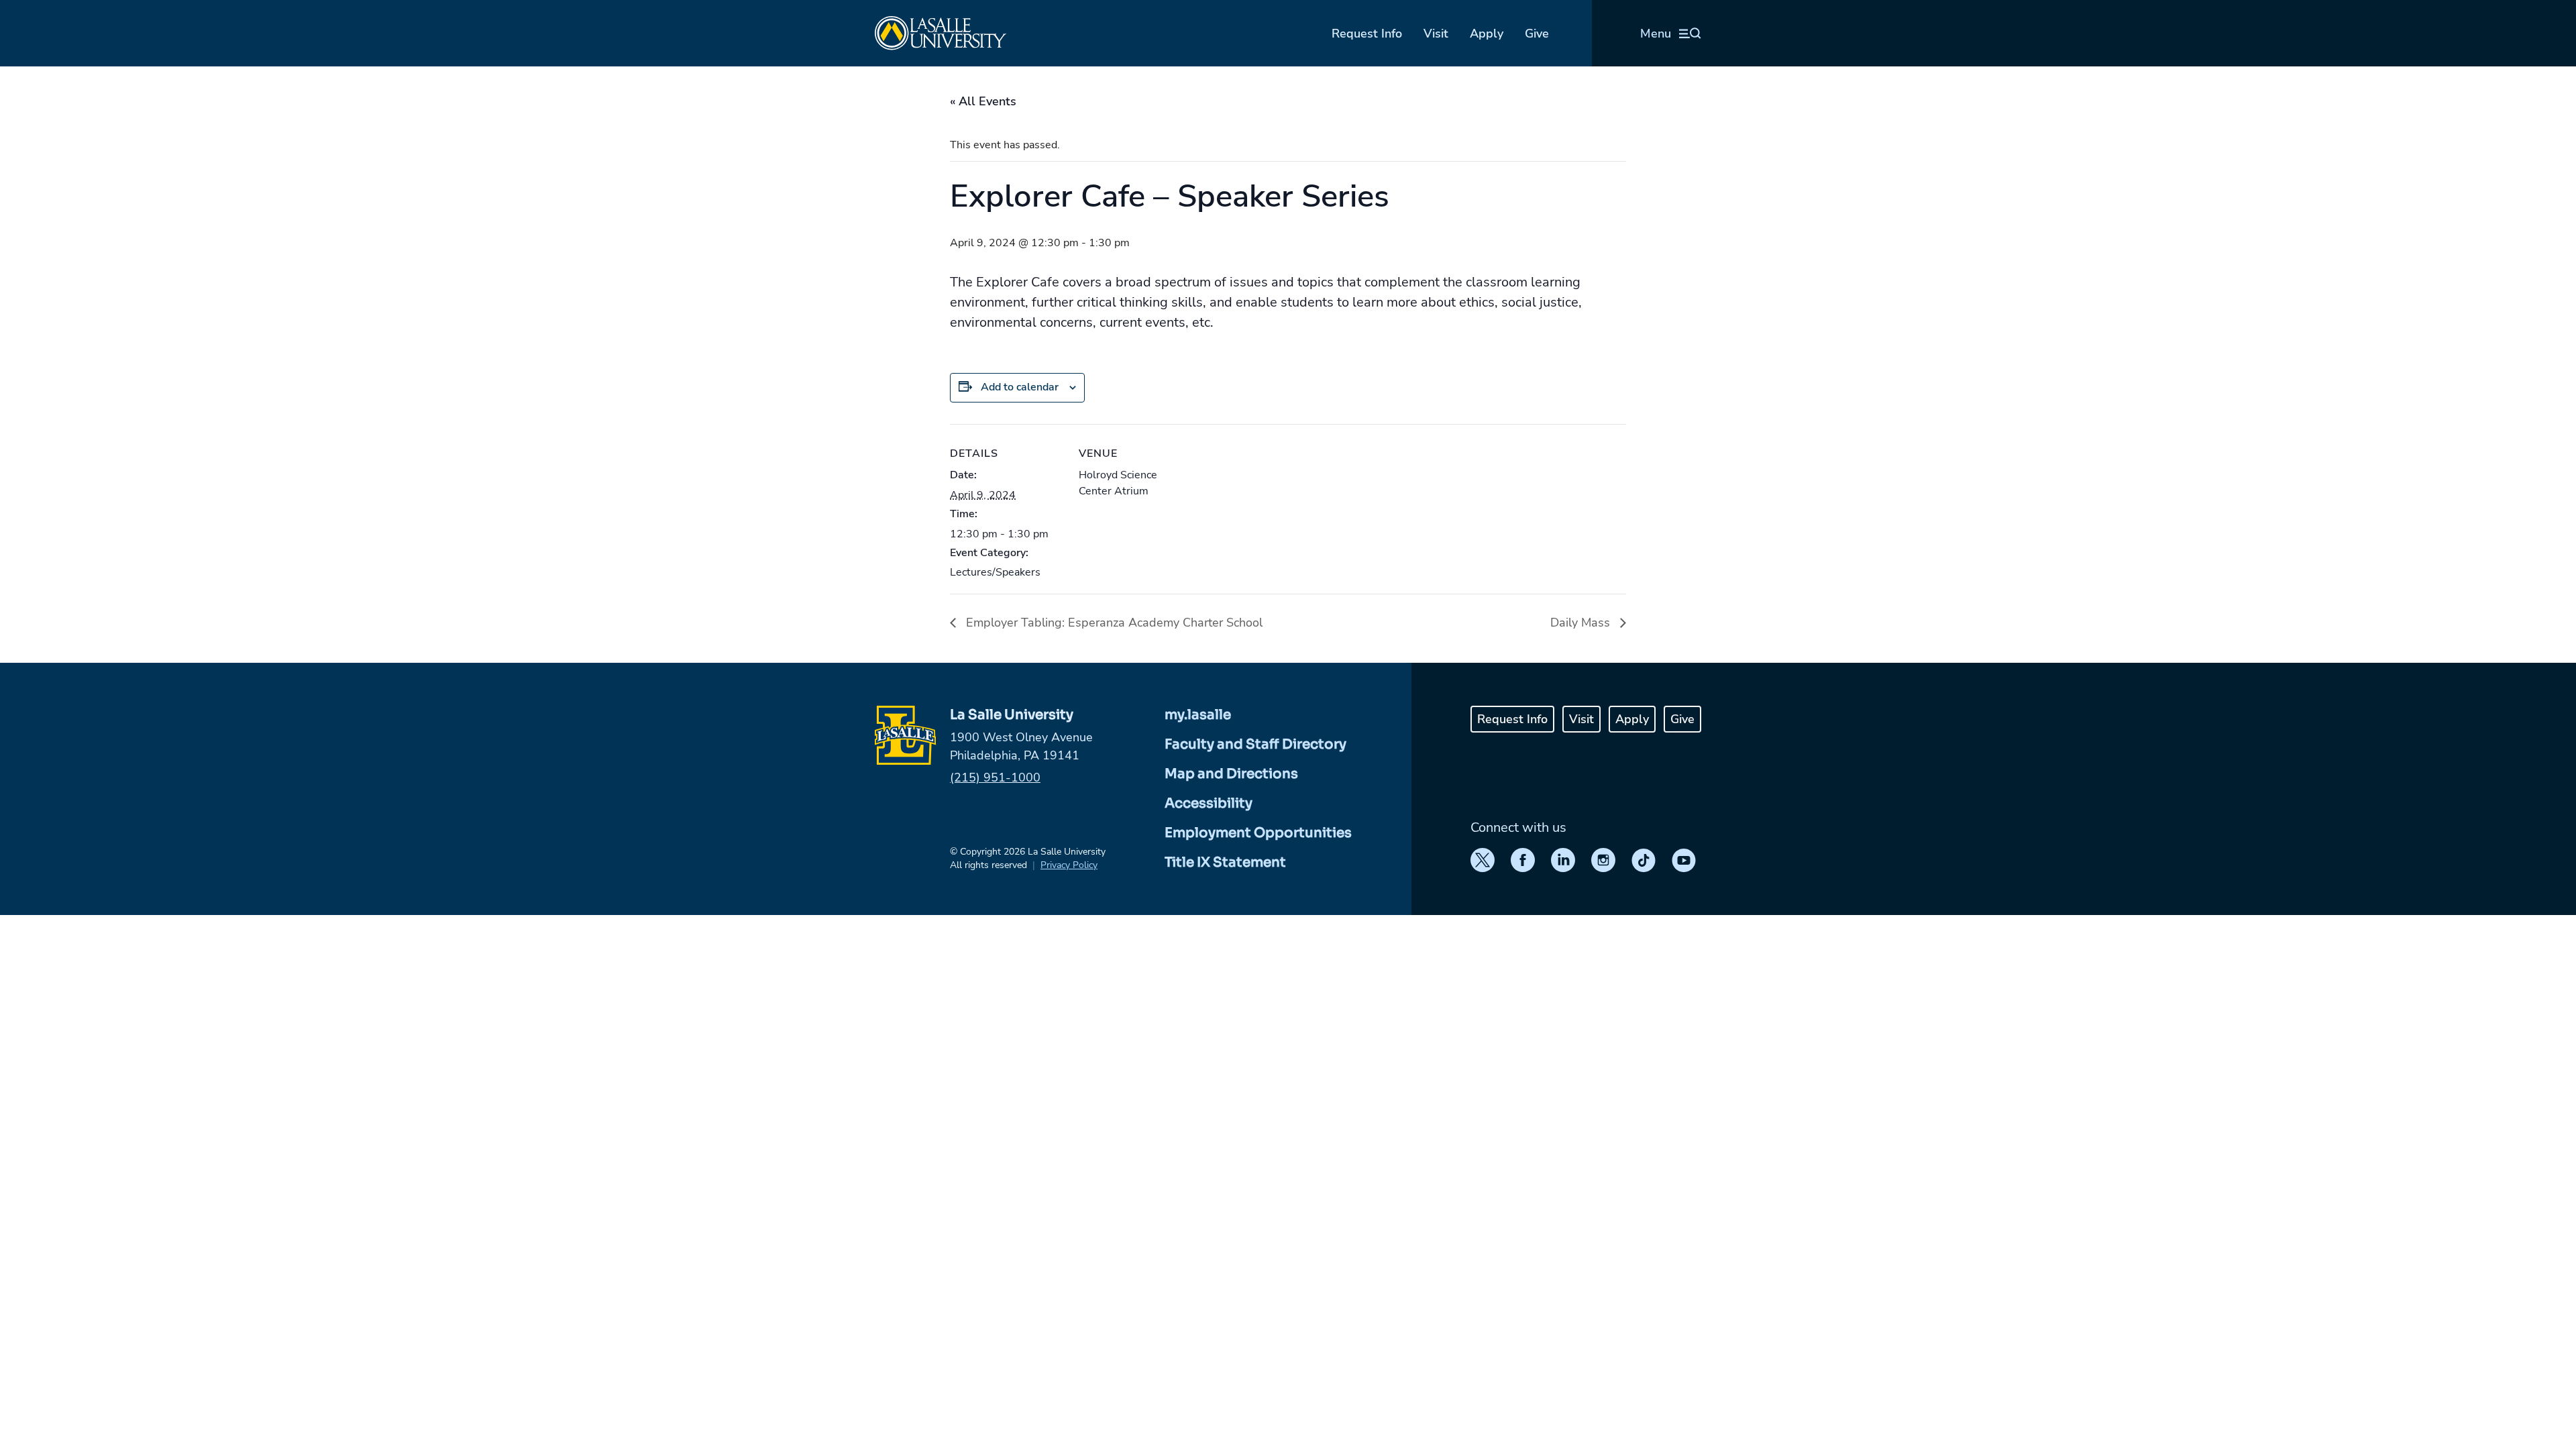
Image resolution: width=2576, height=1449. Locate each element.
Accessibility (1209, 803)
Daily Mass (1582, 623)
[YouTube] (1684, 860)
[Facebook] (1523, 860)
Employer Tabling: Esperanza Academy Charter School (1113, 623)
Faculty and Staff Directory (1255, 744)
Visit (1436, 34)
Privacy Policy (1069, 865)
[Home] (941, 33)
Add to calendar (1020, 387)
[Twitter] (1483, 860)
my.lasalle (1198, 715)
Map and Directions (1231, 774)
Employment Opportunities (1258, 833)
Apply (1487, 34)
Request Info (1367, 34)
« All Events (983, 101)
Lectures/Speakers (995, 572)
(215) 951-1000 (995, 777)
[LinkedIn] (1563, 860)
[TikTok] (1644, 860)
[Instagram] (1603, 860)
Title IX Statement (1225, 862)
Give (1537, 34)
